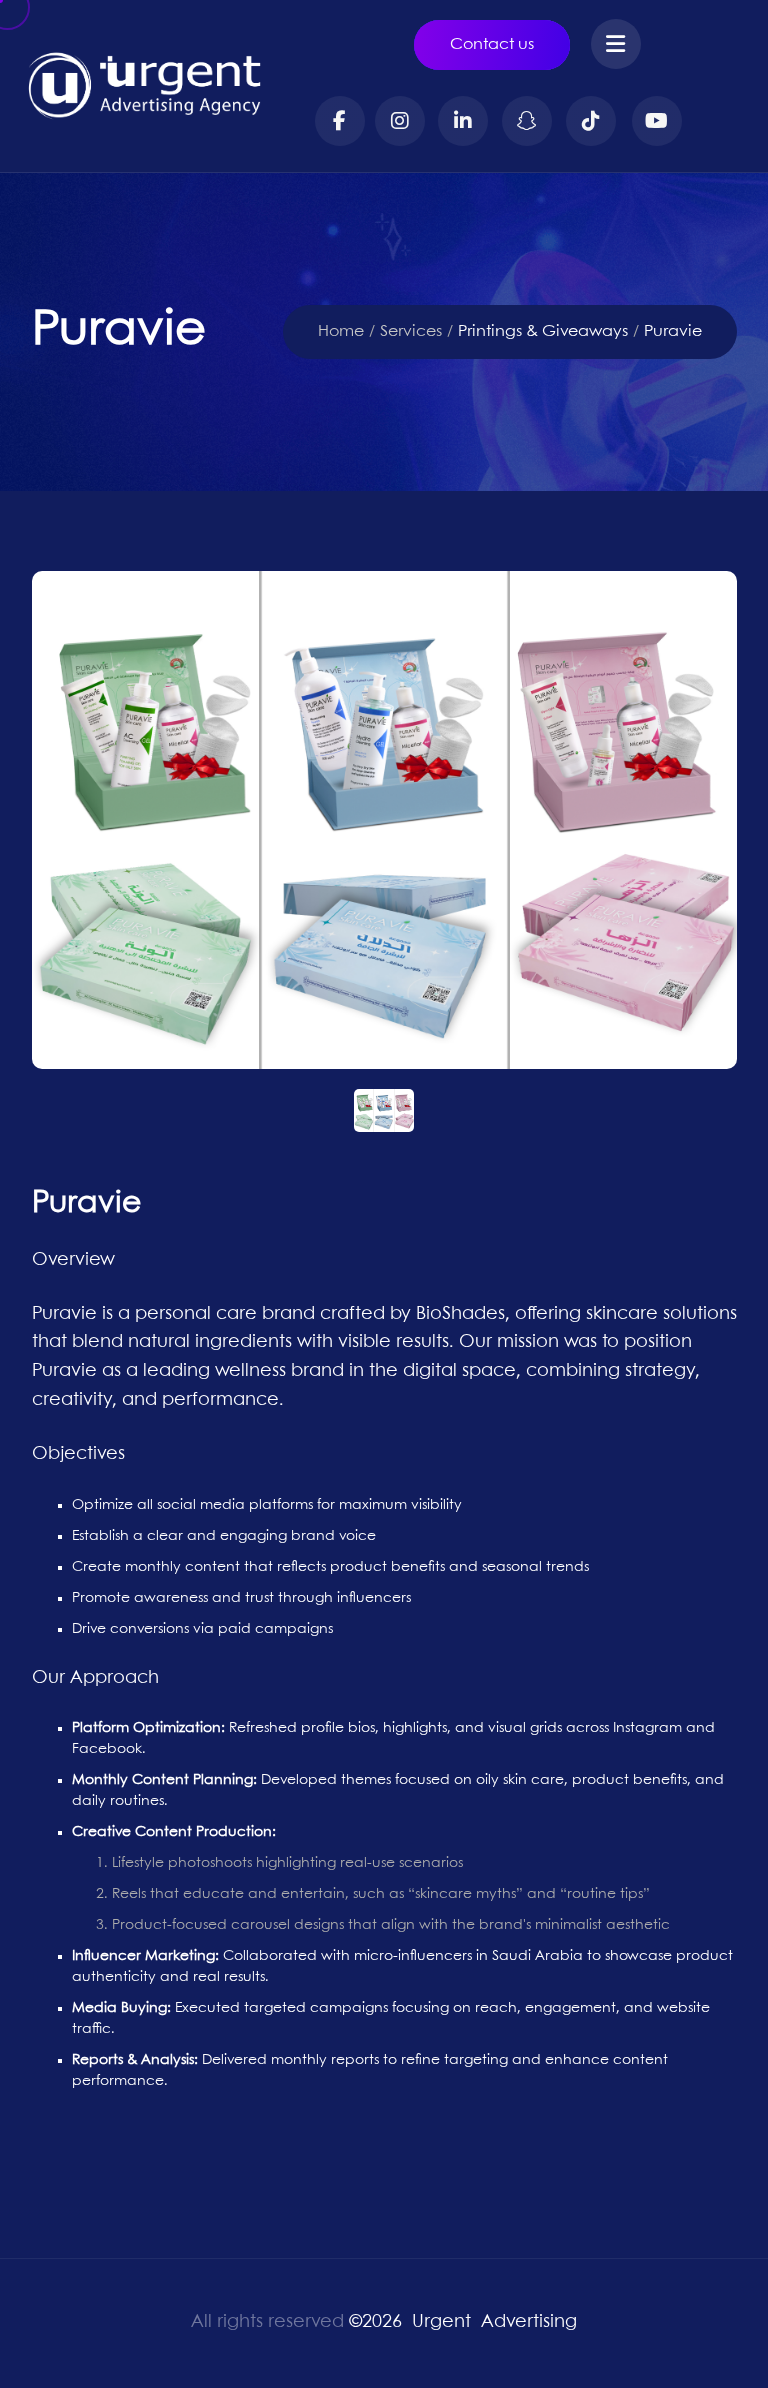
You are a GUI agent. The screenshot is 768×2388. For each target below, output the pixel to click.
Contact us (492, 44)
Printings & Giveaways (543, 331)
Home (341, 331)
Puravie (673, 331)
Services (411, 331)
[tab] (384, 1110)
